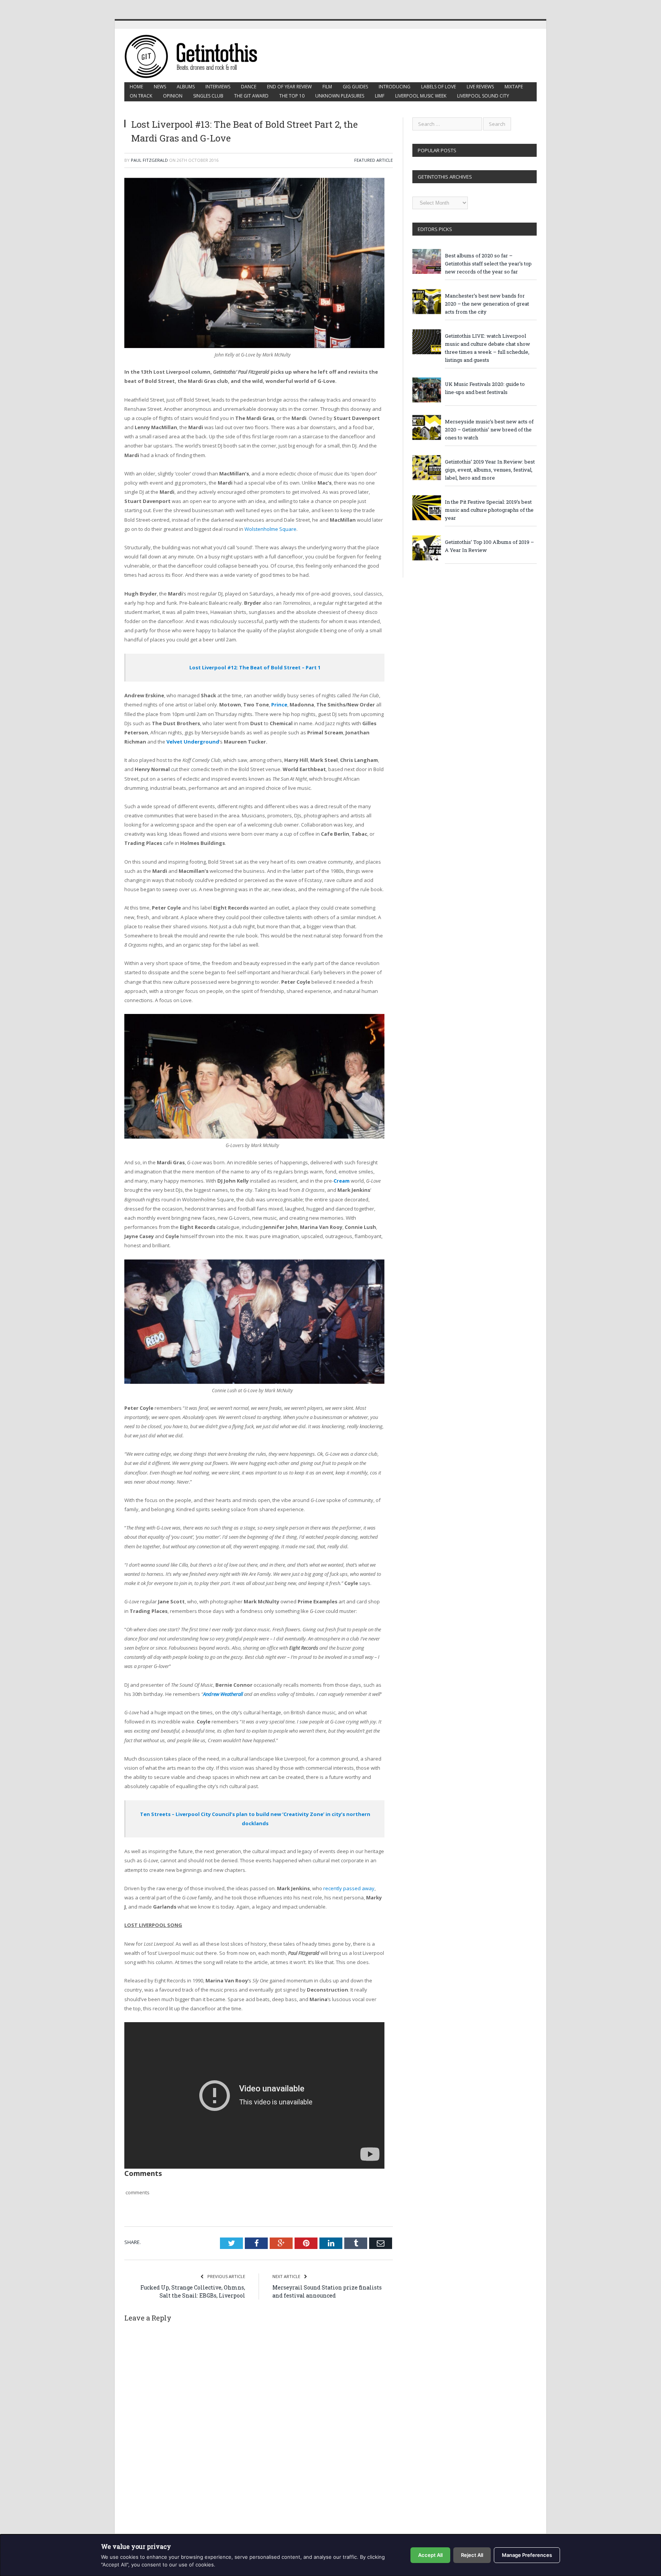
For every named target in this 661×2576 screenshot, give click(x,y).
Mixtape (514, 87)
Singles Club (208, 96)
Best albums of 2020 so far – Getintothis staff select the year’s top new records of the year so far (488, 264)
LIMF (380, 96)
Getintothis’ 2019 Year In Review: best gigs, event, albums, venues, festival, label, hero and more (490, 470)
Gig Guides (355, 87)
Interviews (218, 87)
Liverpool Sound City (483, 96)
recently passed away (349, 1888)
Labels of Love (439, 87)
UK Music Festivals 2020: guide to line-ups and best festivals (485, 388)
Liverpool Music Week (421, 96)
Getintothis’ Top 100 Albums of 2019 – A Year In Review (489, 546)
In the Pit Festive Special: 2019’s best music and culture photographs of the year (489, 510)
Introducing (395, 87)
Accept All (430, 2555)
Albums (186, 87)
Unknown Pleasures (340, 96)
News (160, 87)
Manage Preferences (527, 2555)
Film (327, 87)
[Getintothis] (196, 55)
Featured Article (374, 160)
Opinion (173, 96)
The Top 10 (292, 96)
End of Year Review (289, 87)
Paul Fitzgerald (149, 160)
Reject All (472, 2555)
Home (136, 87)
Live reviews (480, 87)
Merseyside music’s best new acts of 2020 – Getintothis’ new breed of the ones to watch (489, 430)
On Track (141, 96)
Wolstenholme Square (270, 529)
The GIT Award (251, 96)
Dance (249, 87)
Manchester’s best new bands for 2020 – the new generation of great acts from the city (487, 304)
